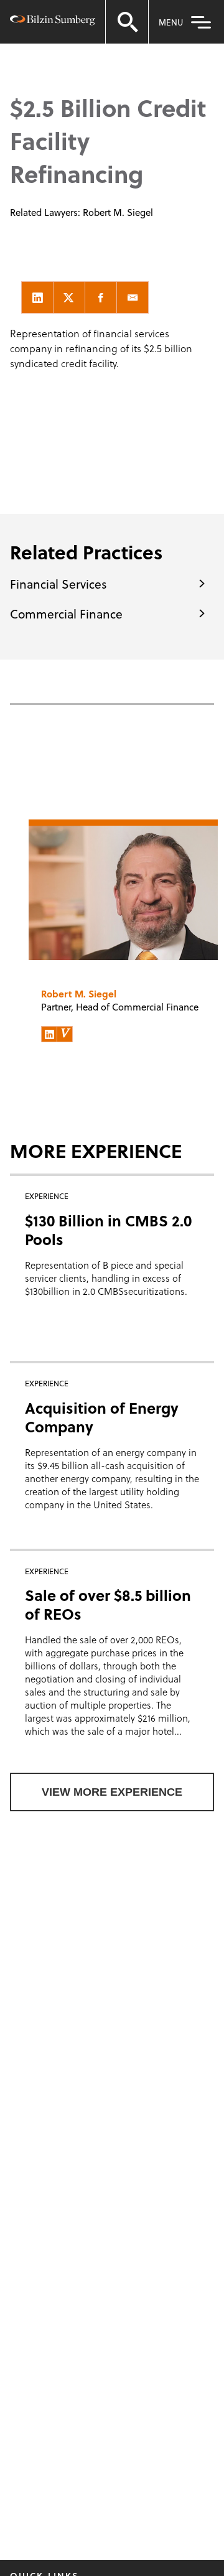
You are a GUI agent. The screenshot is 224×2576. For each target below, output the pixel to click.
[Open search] (127, 22)
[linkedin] (37, 297)
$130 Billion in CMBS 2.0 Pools (108, 1230)
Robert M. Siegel (118, 212)
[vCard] (65, 1034)
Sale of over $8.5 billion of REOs (108, 1604)
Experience (83, 51)
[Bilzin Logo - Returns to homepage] (53, 22)
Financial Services (58, 584)
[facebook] (101, 297)
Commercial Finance (66, 614)
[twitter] (69, 297)
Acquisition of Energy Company (102, 1417)
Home (26, 51)
